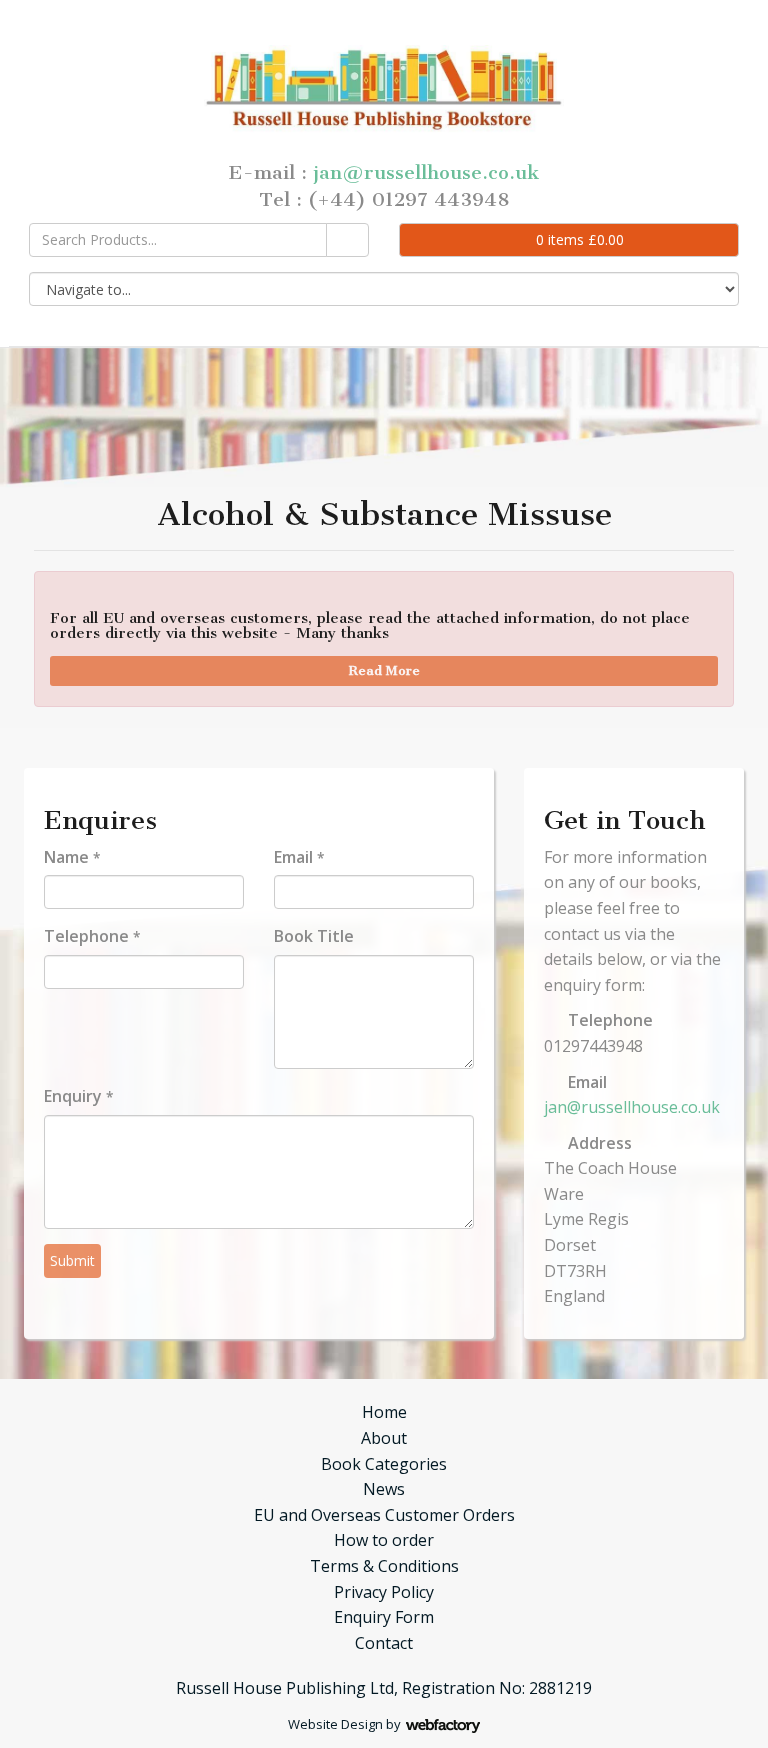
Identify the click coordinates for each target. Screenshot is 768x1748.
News (384, 1489)
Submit (72, 1260)
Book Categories (384, 1464)
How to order (384, 1540)
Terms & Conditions (384, 1566)
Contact (384, 1643)
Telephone (92, 936)
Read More (384, 670)
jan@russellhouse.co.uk (426, 172)
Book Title (314, 936)
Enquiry (78, 1096)
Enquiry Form (384, 1617)
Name (72, 857)
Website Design (335, 1724)
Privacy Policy (384, 1592)
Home (384, 1412)
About (384, 1438)
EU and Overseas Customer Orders (384, 1515)
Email (299, 857)
